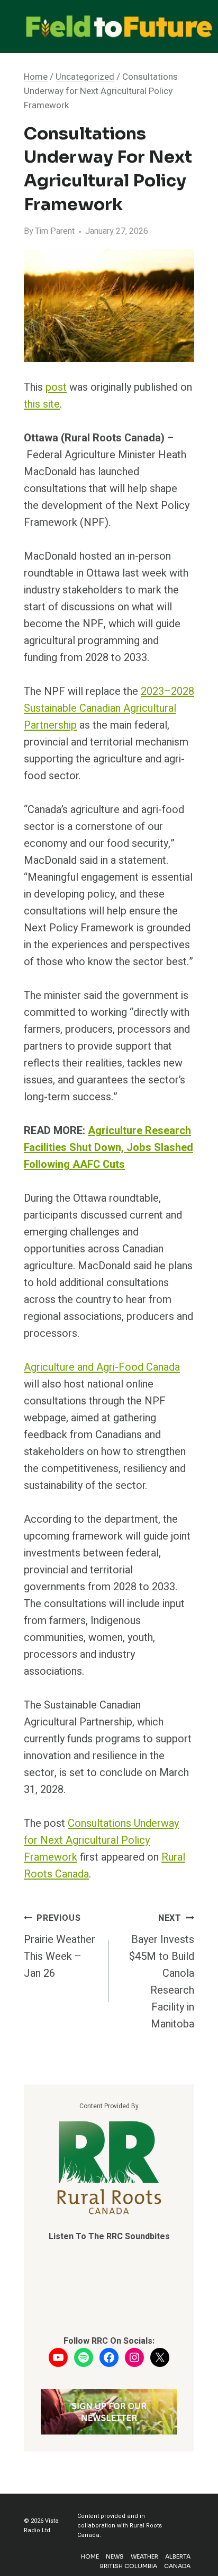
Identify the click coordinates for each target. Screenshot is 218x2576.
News (115, 2556)
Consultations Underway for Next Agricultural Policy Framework (101, 1840)
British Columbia (129, 2566)
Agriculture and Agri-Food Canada (102, 1367)
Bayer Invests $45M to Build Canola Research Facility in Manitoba (162, 1972)
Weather (144, 2556)
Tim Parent (55, 231)
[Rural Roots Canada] (109, 2168)
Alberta (178, 2556)
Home (90, 2556)
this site (42, 404)
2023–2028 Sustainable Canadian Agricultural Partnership (109, 708)
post (56, 387)
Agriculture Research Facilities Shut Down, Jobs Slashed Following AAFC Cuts (108, 1148)
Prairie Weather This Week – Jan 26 (60, 1946)
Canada (177, 2566)
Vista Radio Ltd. (41, 2526)
